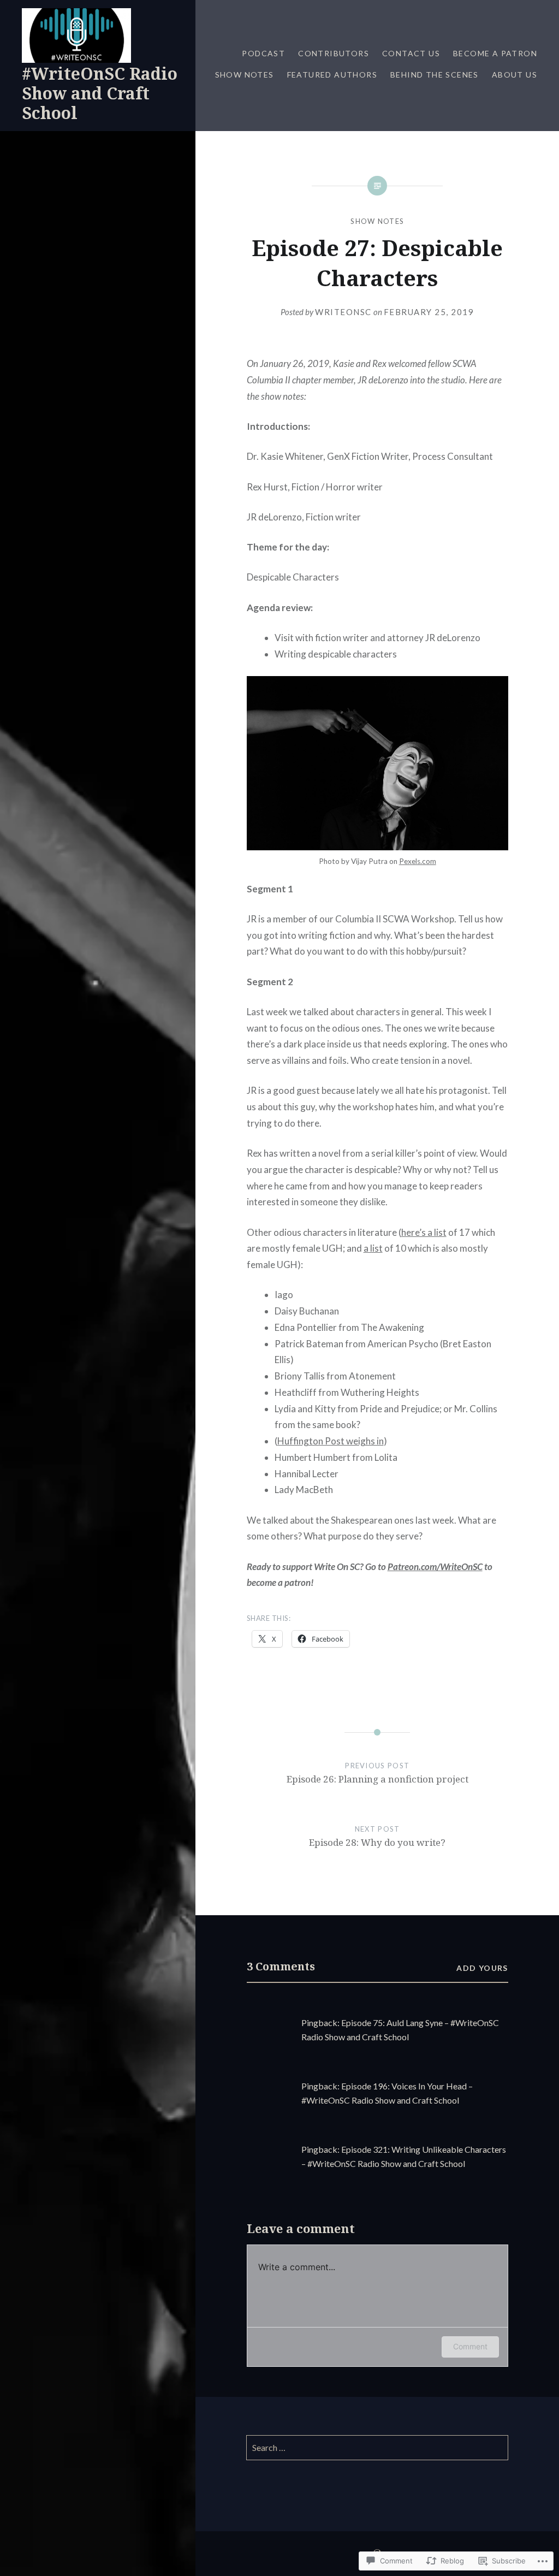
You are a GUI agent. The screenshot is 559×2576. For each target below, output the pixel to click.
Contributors (334, 53)
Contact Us (411, 53)
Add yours (482, 1968)
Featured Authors (332, 75)
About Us (515, 75)
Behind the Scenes (435, 75)
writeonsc (343, 312)
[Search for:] (377, 2448)
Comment (470, 2346)
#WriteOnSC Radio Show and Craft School (100, 93)
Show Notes (245, 75)
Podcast (263, 53)
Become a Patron (495, 53)
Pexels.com (418, 861)
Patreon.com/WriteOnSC (435, 1567)
